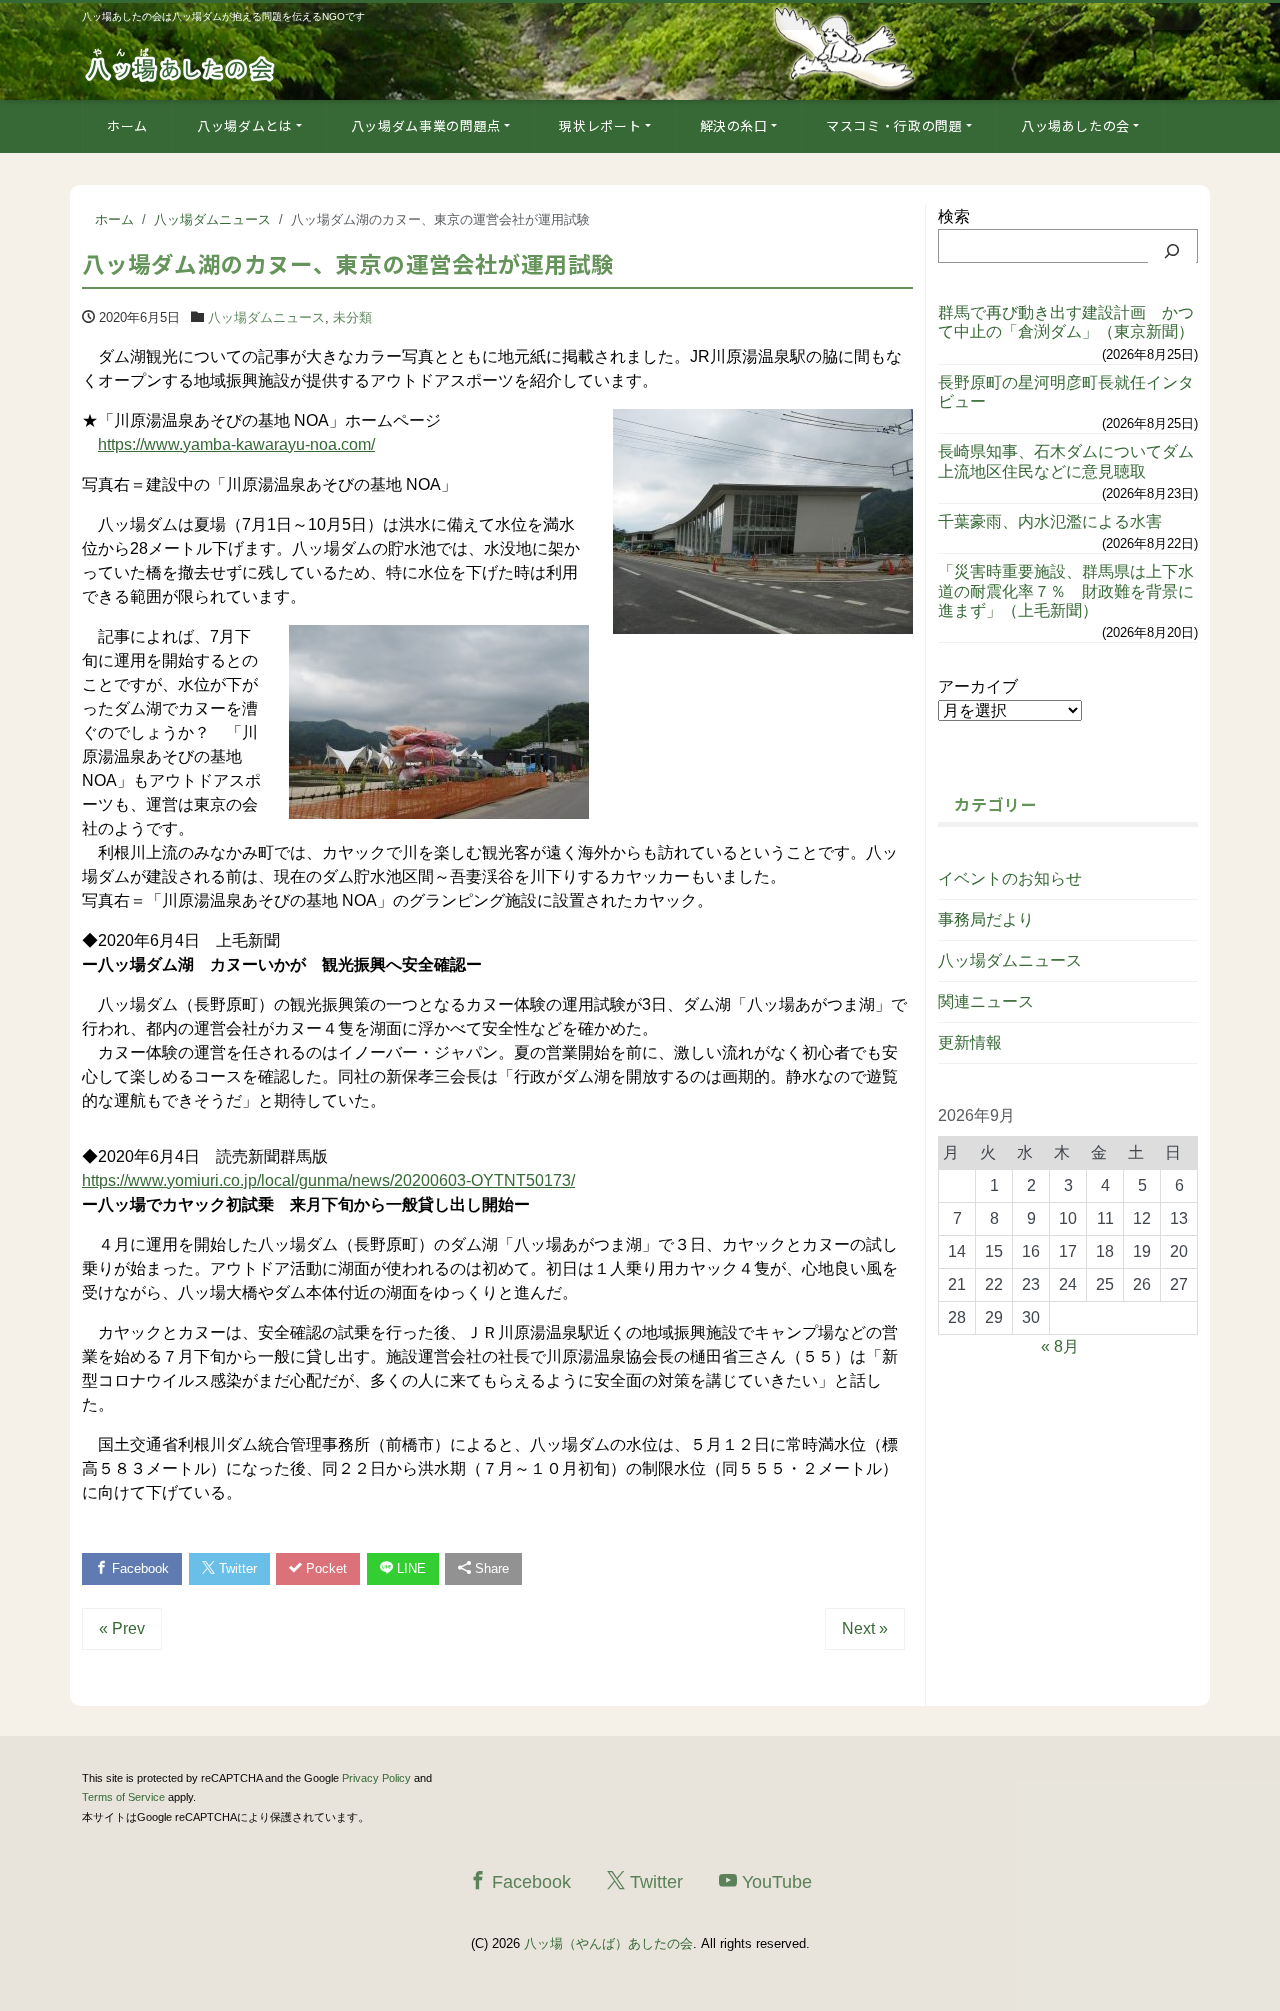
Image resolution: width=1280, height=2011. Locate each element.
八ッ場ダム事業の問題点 (426, 125)
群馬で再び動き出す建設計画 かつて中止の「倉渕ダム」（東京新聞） (1066, 322)
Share (490, 1568)
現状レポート (600, 125)
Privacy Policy (376, 1778)
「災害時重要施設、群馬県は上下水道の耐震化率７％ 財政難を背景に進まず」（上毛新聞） (1066, 590)
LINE (409, 1568)
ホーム (127, 125)
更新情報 (970, 1042)
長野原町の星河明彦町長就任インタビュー (1066, 392)
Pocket (324, 1568)
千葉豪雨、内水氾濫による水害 (1050, 521)
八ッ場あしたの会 (1075, 125)
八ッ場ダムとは (245, 125)
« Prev (122, 1628)
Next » (865, 1628)
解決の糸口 (734, 125)
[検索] (1172, 251)
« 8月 (1060, 1346)
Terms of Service (123, 1797)
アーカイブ (978, 686)
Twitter (236, 1568)
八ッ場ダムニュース (266, 317)
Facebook (138, 1568)
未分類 (352, 317)
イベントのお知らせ (1010, 878)
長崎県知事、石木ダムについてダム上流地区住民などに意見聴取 (1066, 461)
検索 (954, 216)
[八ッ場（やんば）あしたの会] (182, 63)
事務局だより (986, 919)
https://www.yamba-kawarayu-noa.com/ (236, 444)
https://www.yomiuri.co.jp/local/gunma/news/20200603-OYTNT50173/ (328, 1180)
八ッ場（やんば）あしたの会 (608, 1943)
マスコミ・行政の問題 (894, 125)
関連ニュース (986, 1001)
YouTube (774, 1882)
